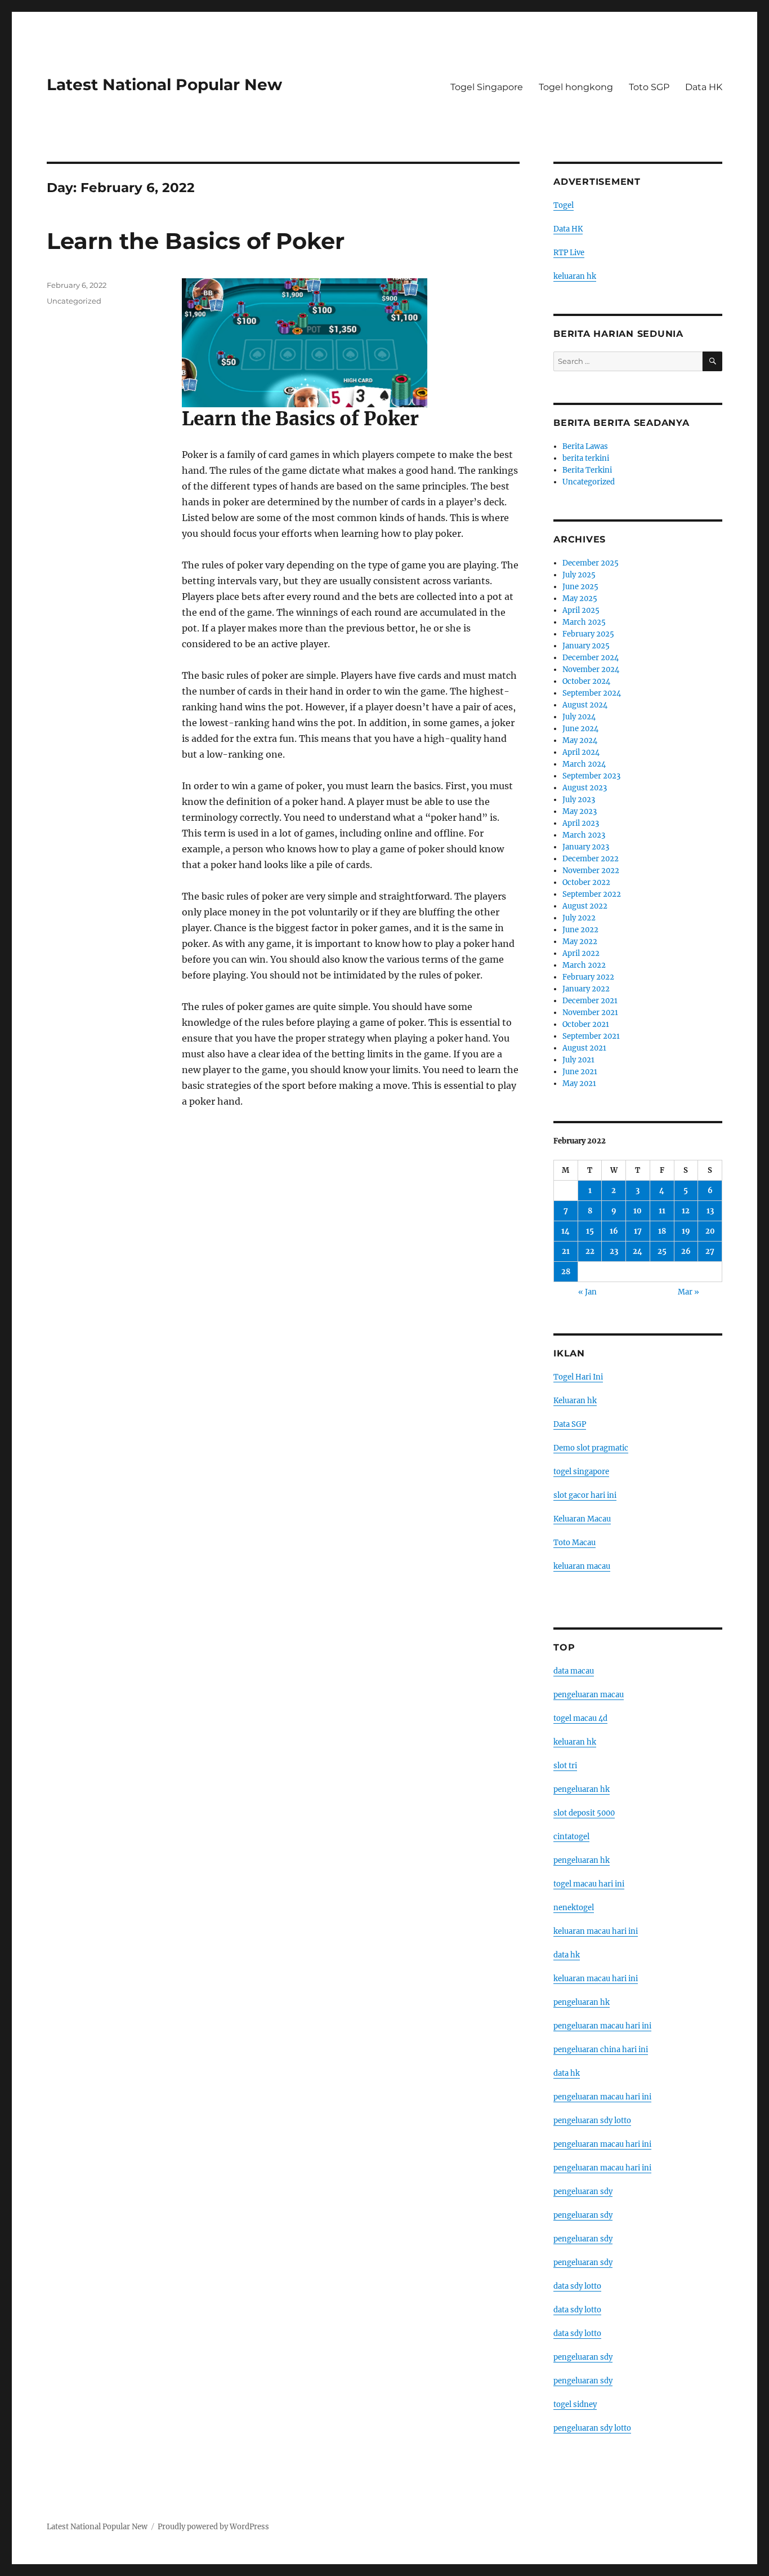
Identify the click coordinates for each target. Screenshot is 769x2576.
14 (565, 1231)
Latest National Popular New (164, 84)
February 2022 (588, 977)
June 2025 (580, 587)
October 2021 (586, 1024)
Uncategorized (74, 301)
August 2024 (585, 705)
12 (686, 1211)
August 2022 (585, 906)
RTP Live (569, 253)
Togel (564, 205)
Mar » (688, 1292)
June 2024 (580, 729)
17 (638, 1231)
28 (566, 1272)
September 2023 (591, 776)
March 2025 (584, 622)
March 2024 (584, 764)
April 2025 (581, 610)
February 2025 (588, 634)
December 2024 (591, 658)
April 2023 (581, 823)
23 (614, 1251)
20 (710, 1231)
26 (686, 1251)
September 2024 (592, 693)
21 (566, 1251)
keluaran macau (582, 1566)
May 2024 (580, 740)
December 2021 (590, 1001)
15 (590, 1231)
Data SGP (570, 1424)
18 (662, 1231)
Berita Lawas (585, 446)
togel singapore (581, 1472)
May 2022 (580, 942)
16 (614, 1231)
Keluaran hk (575, 1401)
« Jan (587, 1292)
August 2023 (585, 788)
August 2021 (584, 1048)
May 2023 (580, 811)
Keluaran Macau (582, 1519)
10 (638, 1211)
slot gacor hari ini (585, 1495)
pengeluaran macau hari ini (602, 2144)
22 (590, 1251)
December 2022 (591, 859)
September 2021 (591, 1036)
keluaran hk (575, 276)
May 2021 (579, 1084)
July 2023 (579, 800)
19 (686, 1231)
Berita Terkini (587, 470)
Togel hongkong (576, 87)
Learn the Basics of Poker (196, 241)
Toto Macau (574, 1543)
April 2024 (581, 752)
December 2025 (591, 563)
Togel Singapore (487, 87)
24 (638, 1251)
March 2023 (584, 835)
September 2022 (592, 894)
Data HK (704, 87)
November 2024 (591, 669)
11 (662, 1211)
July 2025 (579, 575)
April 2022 (581, 953)
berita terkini (586, 458)
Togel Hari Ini (578, 1377)
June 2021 (580, 1072)
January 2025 (586, 646)
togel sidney (575, 2404)
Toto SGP (649, 87)
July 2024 (579, 717)
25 (662, 1251)
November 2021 (590, 1013)
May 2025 (580, 599)
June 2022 (580, 930)
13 (710, 1211)
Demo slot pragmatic (591, 1448)
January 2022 (586, 989)
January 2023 (586, 847)
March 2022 (584, 965)
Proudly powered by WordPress (213, 2527)
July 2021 (578, 1060)
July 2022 (579, 918)
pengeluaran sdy (583, 2192)
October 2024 (586, 681)
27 (710, 1251)
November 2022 (591, 871)
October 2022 (586, 882)
